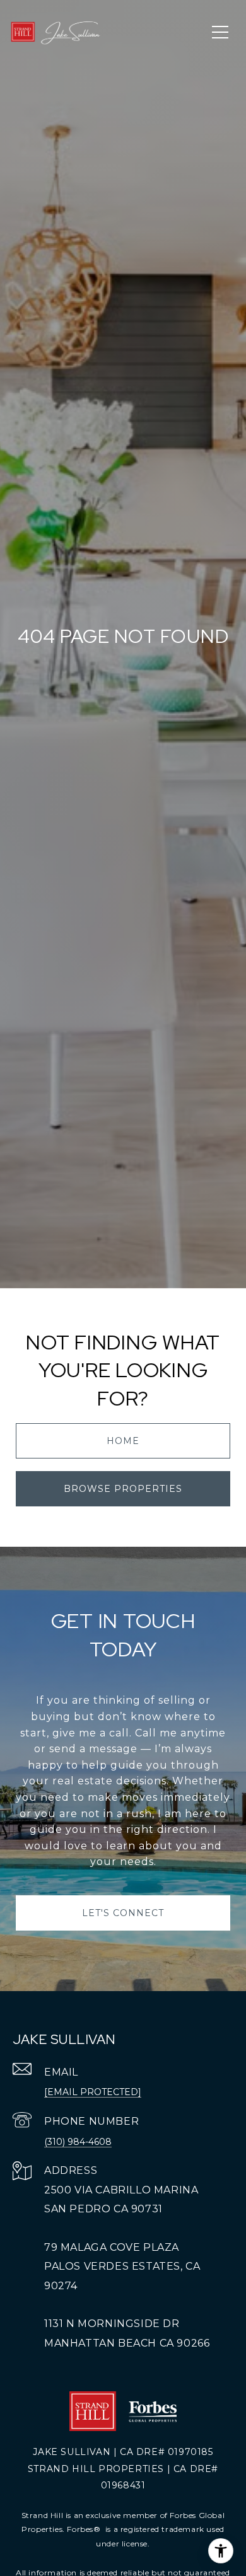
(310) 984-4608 (78, 2142)
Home (123, 1441)
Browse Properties (123, 1489)
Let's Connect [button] (123, 1913)
